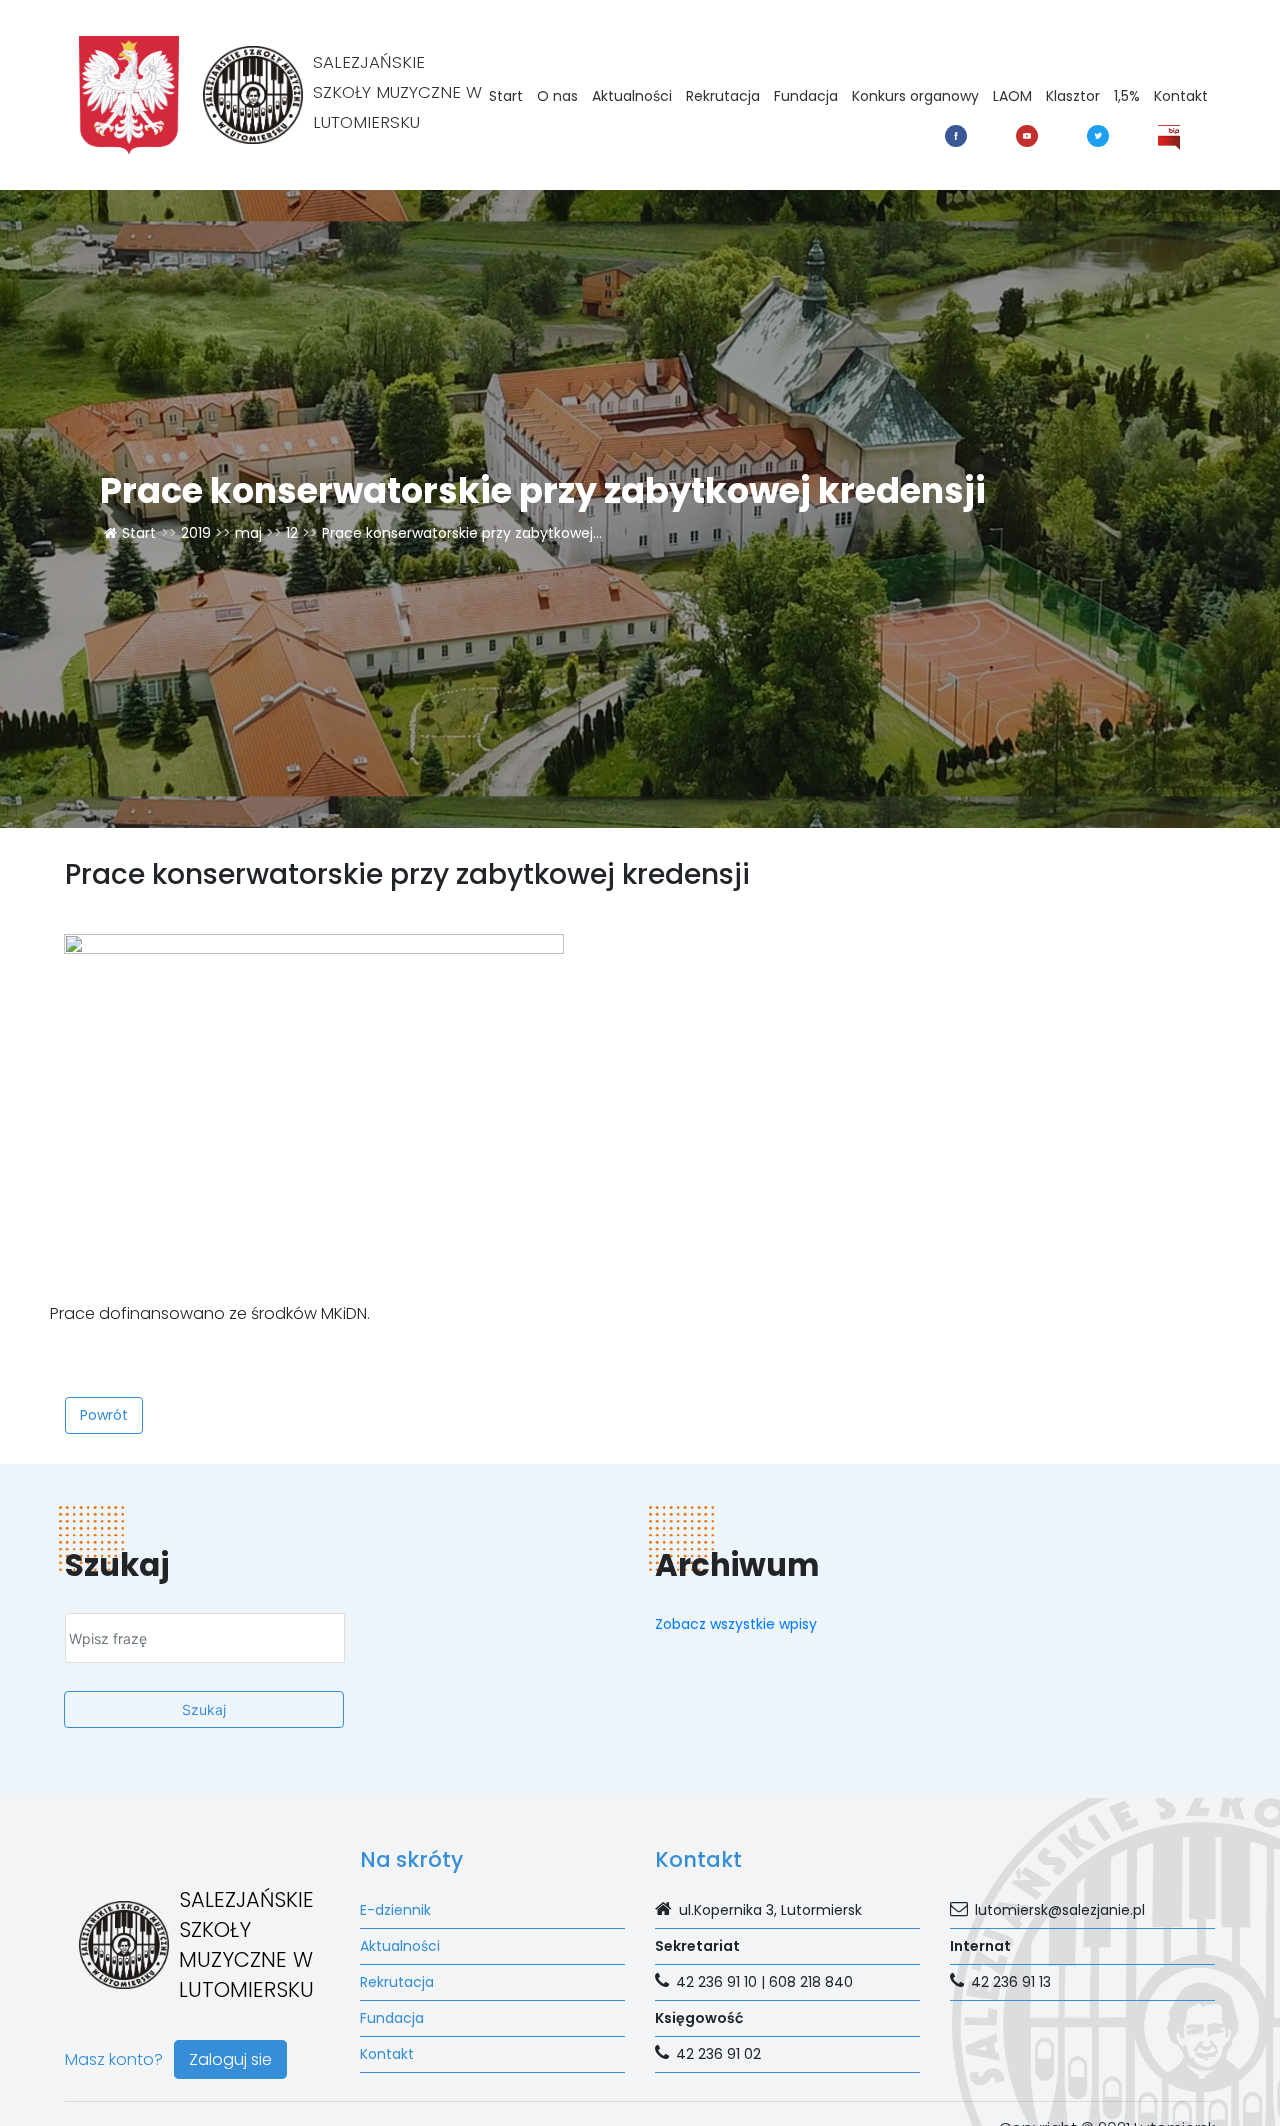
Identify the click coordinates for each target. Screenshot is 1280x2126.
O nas (557, 96)
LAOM (1012, 96)
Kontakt (1181, 96)
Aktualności (632, 96)
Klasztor (1073, 96)
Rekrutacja (723, 96)
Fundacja (806, 96)
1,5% (1127, 96)
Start (506, 96)
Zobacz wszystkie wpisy (736, 1624)
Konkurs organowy (915, 96)
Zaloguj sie (230, 2059)
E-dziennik (395, 1910)
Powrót (104, 1415)
